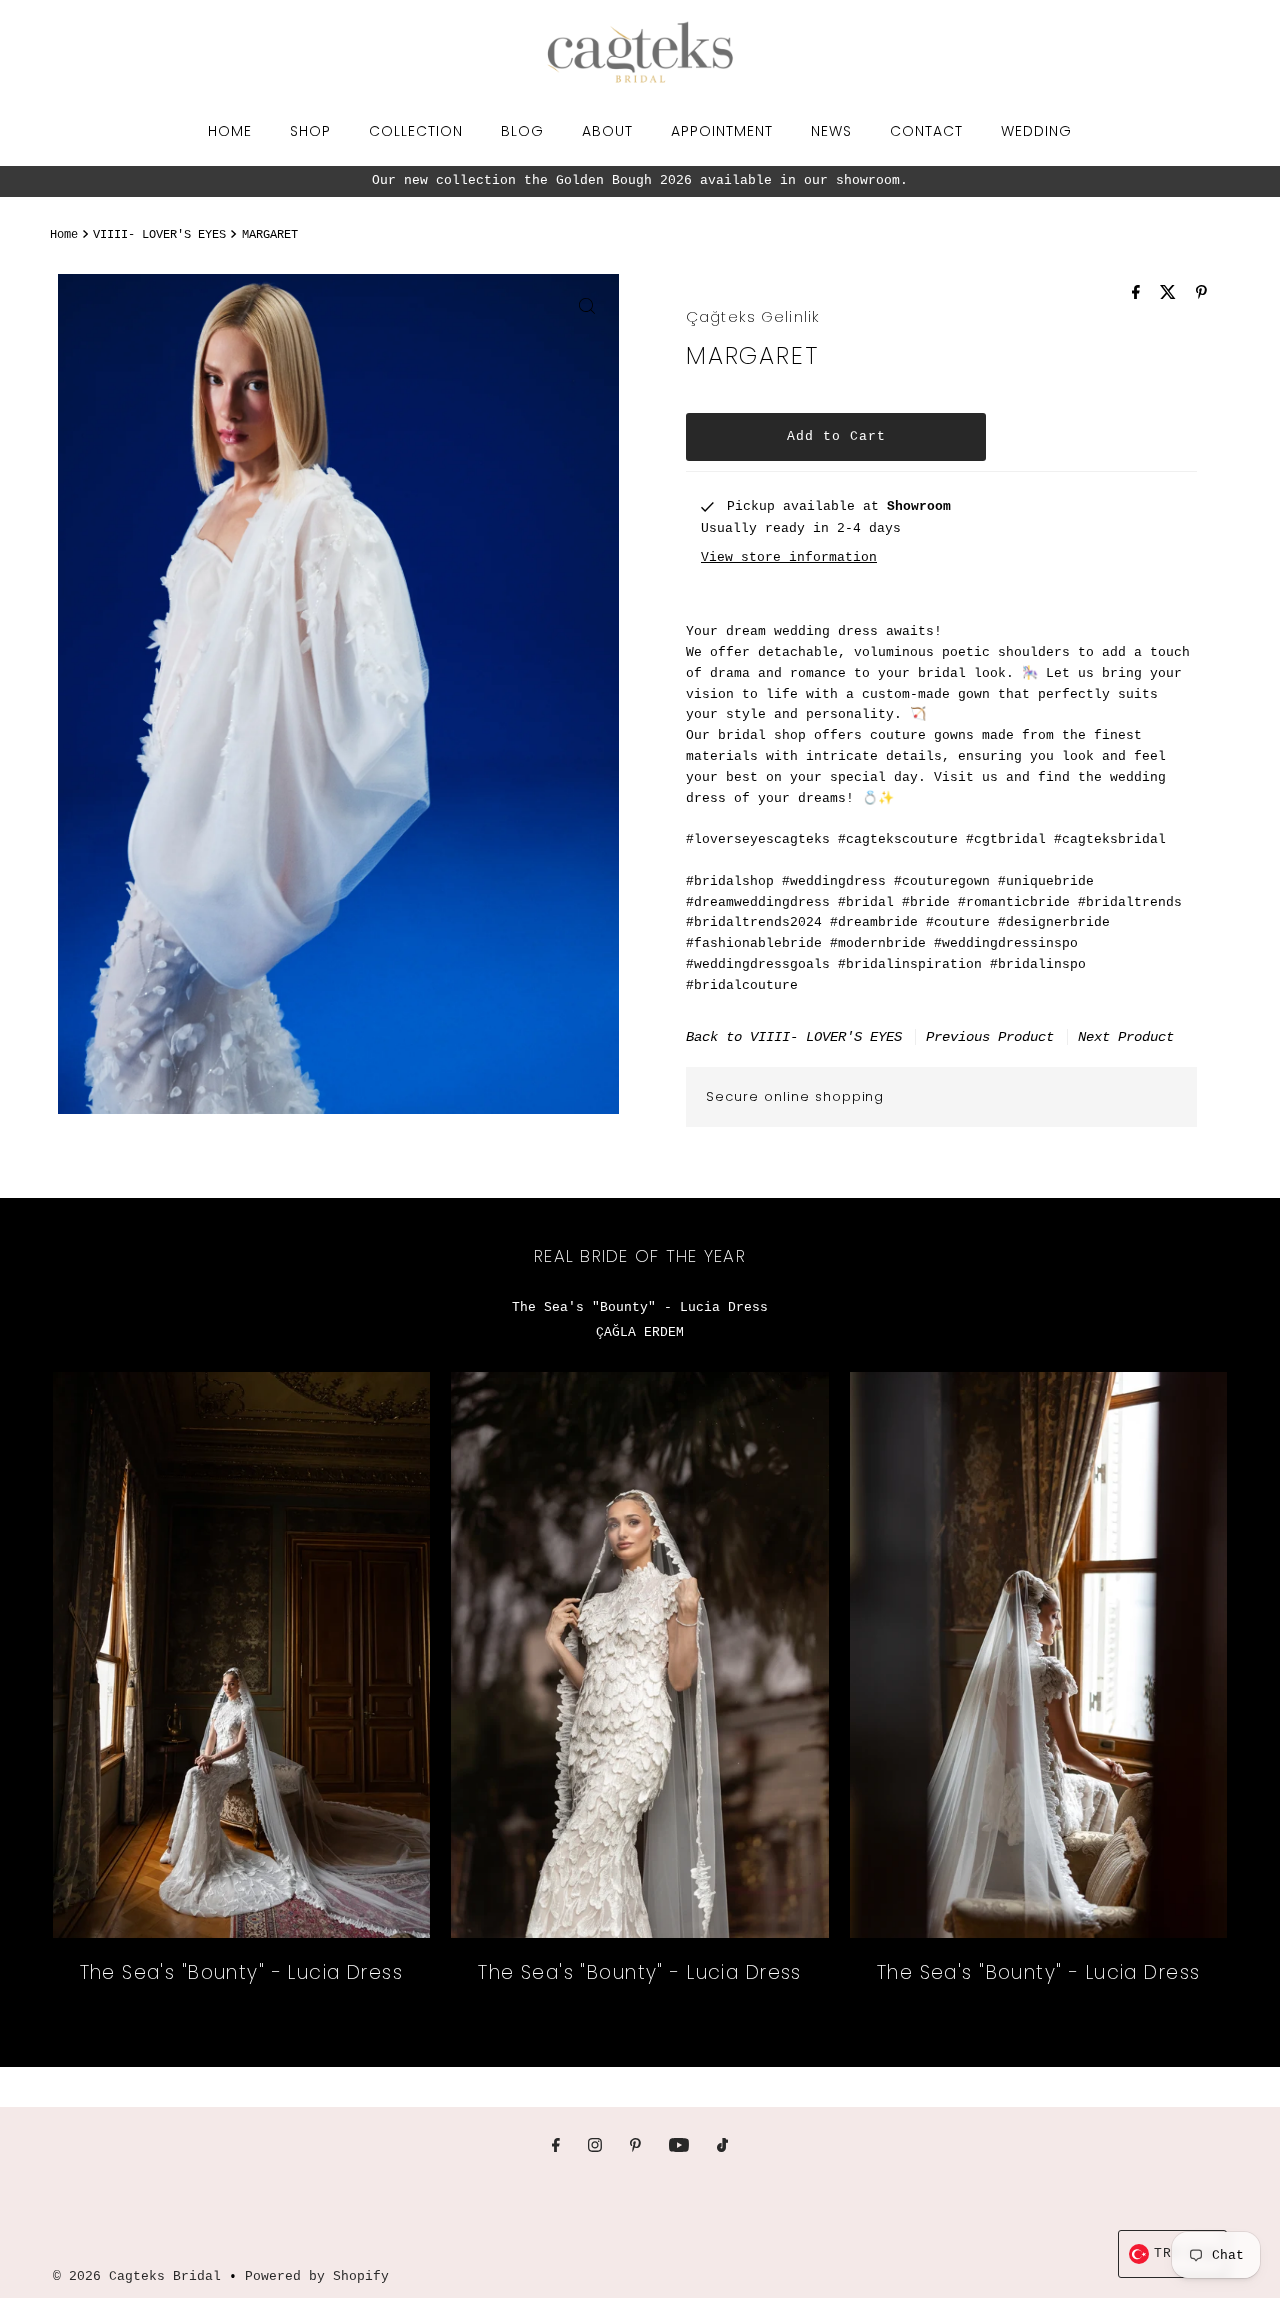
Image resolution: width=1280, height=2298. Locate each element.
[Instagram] (595, 2147)
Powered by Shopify (317, 2276)
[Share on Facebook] (1141, 295)
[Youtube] (679, 2147)
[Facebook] (556, 2147)
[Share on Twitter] (1173, 295)
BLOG (522, 131)
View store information (789, 556)
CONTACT (926, 131)
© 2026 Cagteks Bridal (137, 2276)
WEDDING (1036, 131)
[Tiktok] (722, 2147)
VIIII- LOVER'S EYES (159, 235)
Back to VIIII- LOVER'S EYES (794, 1036)
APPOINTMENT (722, 131)
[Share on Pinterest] (1201, 295)
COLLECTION (416, 131)
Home (64, 235)
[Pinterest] (635, 2147)
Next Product (1126, 1036)
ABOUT (607, 131)
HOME (230, 131)
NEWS (831, 131)
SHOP (310, 131)
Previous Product (990, 1036)
